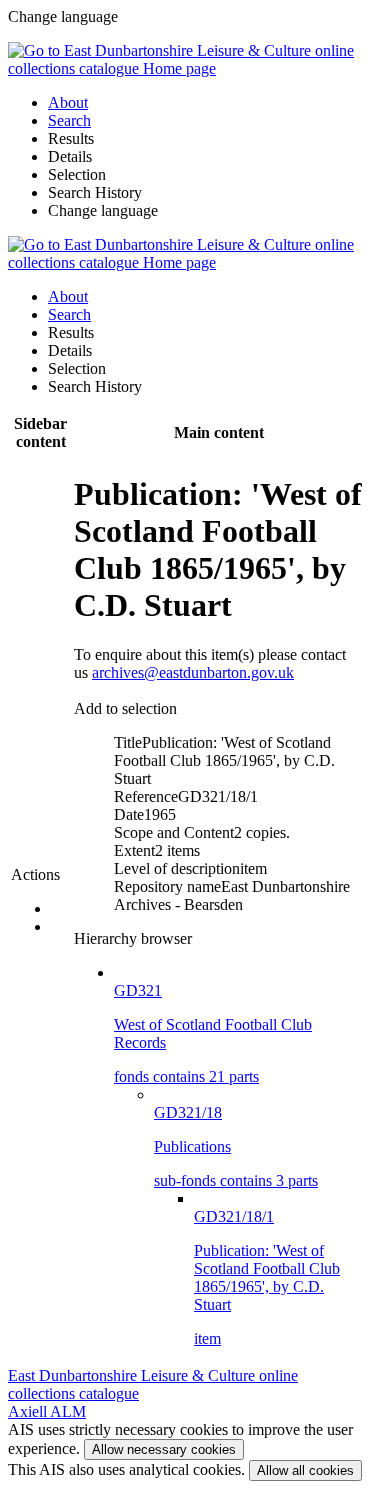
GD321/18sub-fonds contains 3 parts (236, 1146)
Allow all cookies (305, 1470)
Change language (103, 210)
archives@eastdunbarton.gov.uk (193, 672)
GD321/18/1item (267, 1277)
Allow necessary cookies (164, 1449)
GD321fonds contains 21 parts (213, 1033)
